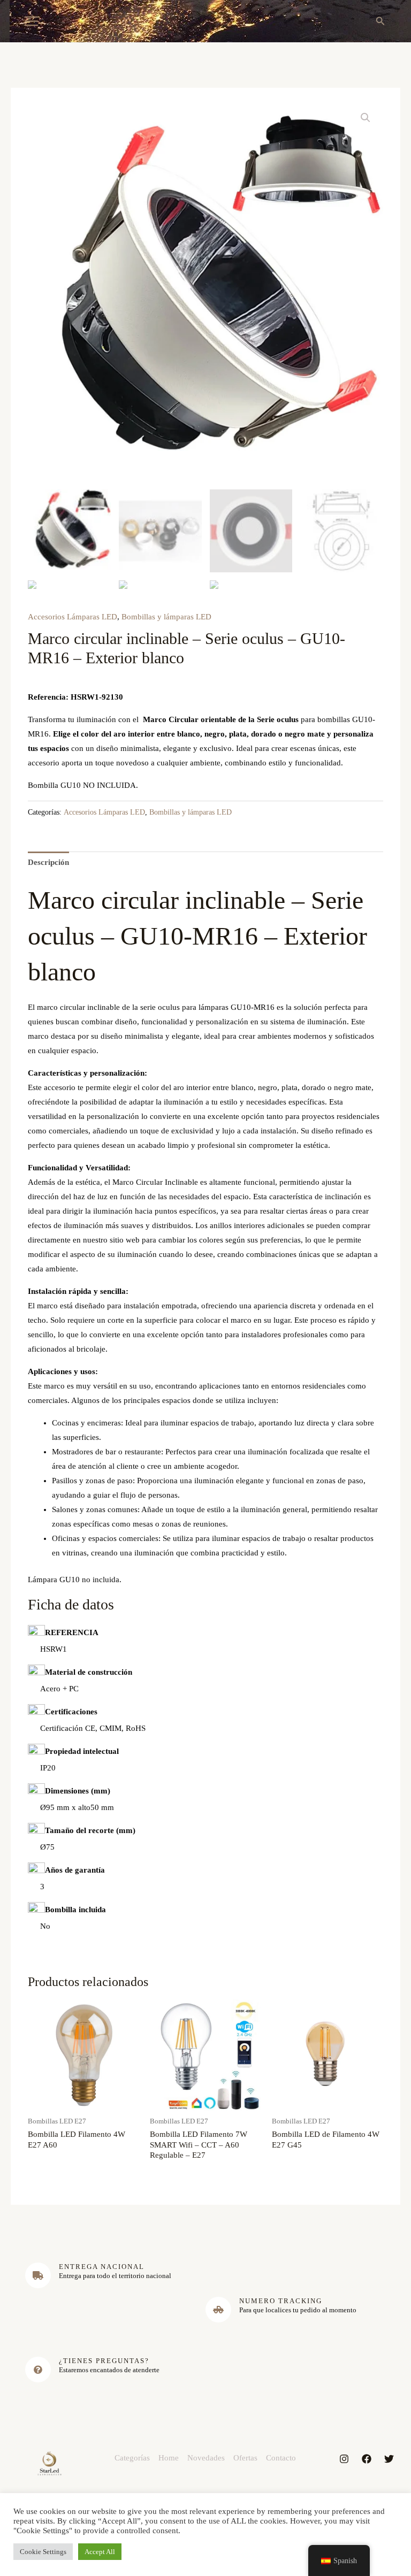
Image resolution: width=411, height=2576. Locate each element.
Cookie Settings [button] (43, 2552)
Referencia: (48, 697)
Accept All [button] (100, 2552)
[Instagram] (344, 2459)
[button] (380, 21)
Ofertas (245, 2458)
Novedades (206, 2458)
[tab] (48, 863)
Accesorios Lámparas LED (73, 617)
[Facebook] (367, 2459)
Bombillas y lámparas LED (166, 617)
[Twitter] (389, 2459)
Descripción (48, 862)
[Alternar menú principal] (31, 21)
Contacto (281, 2458)
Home (169, 2458)
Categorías (132, 2458)
